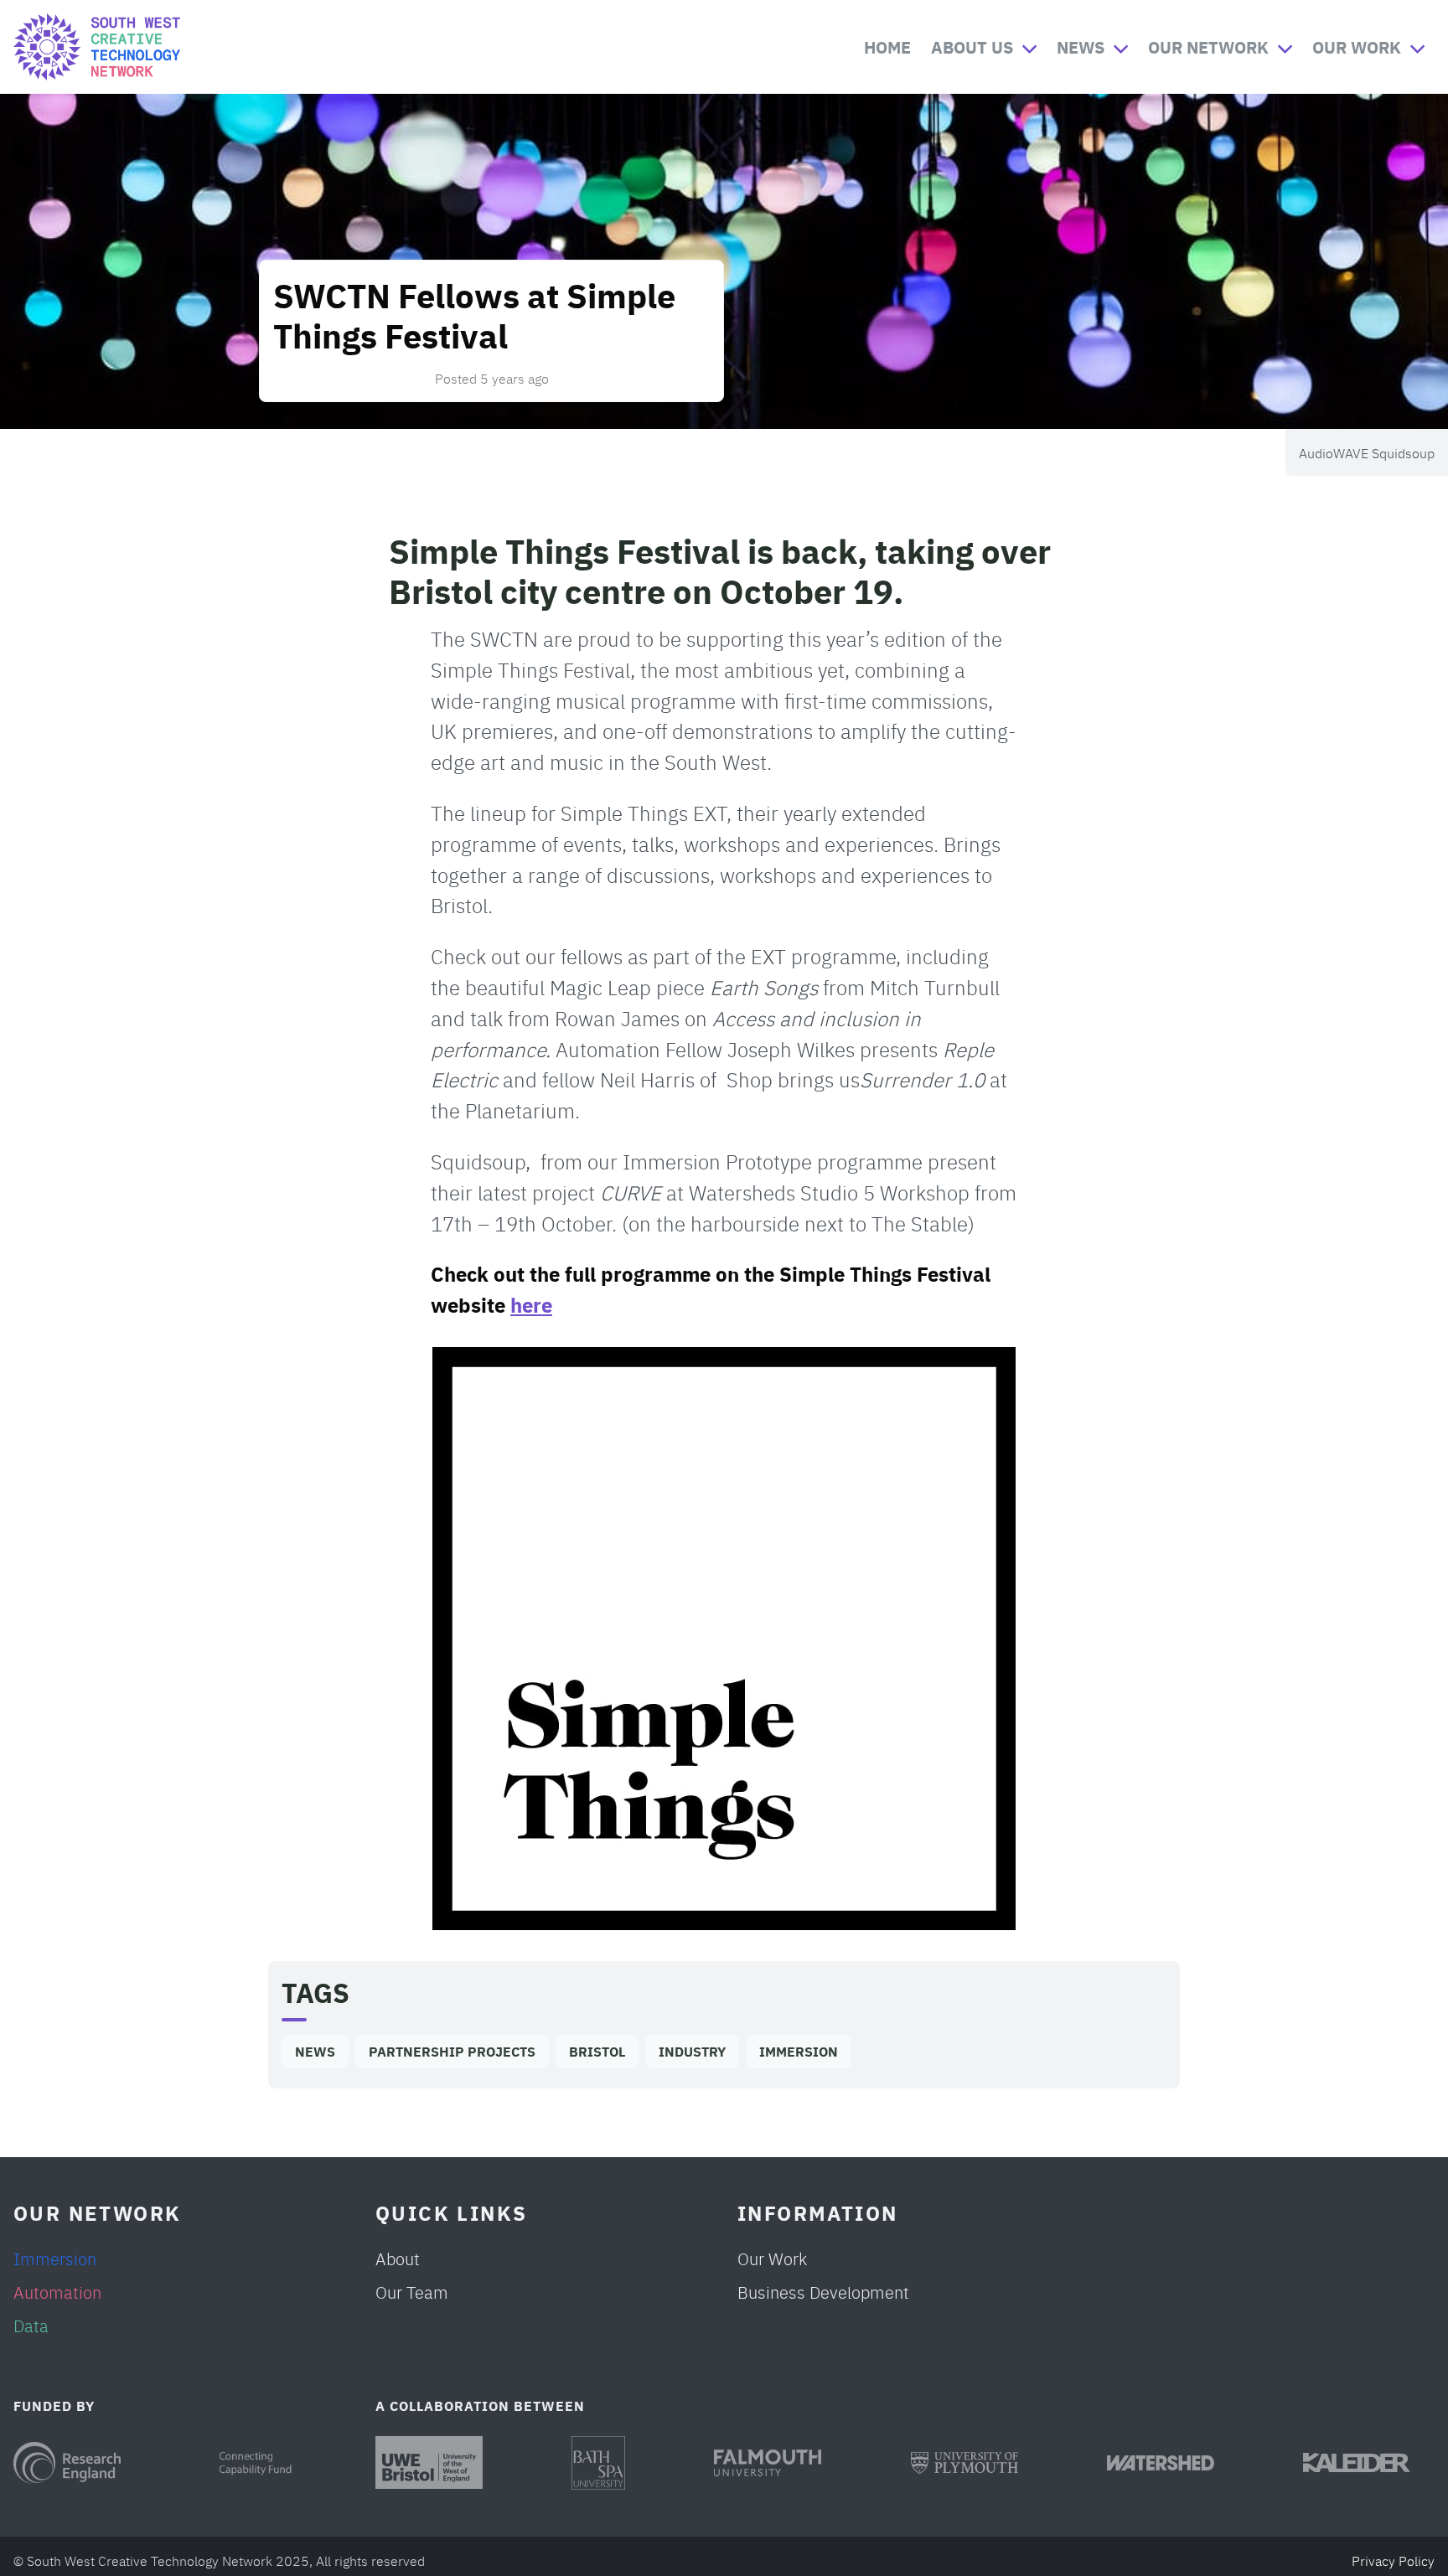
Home (887, 46)
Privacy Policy (1393, 2560)
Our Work (1357, 46)
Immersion (799, 2051)
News (1081, 46)
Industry (692, 2051)
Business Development (823, 2292)
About (398, 2258)
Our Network (1208, 46)
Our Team (412, 2292)
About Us (972, 46)
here (531, 1304)
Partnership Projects (452, 2051)
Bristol (597, 2051)
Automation (57, 2292)
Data (31, 2325)
